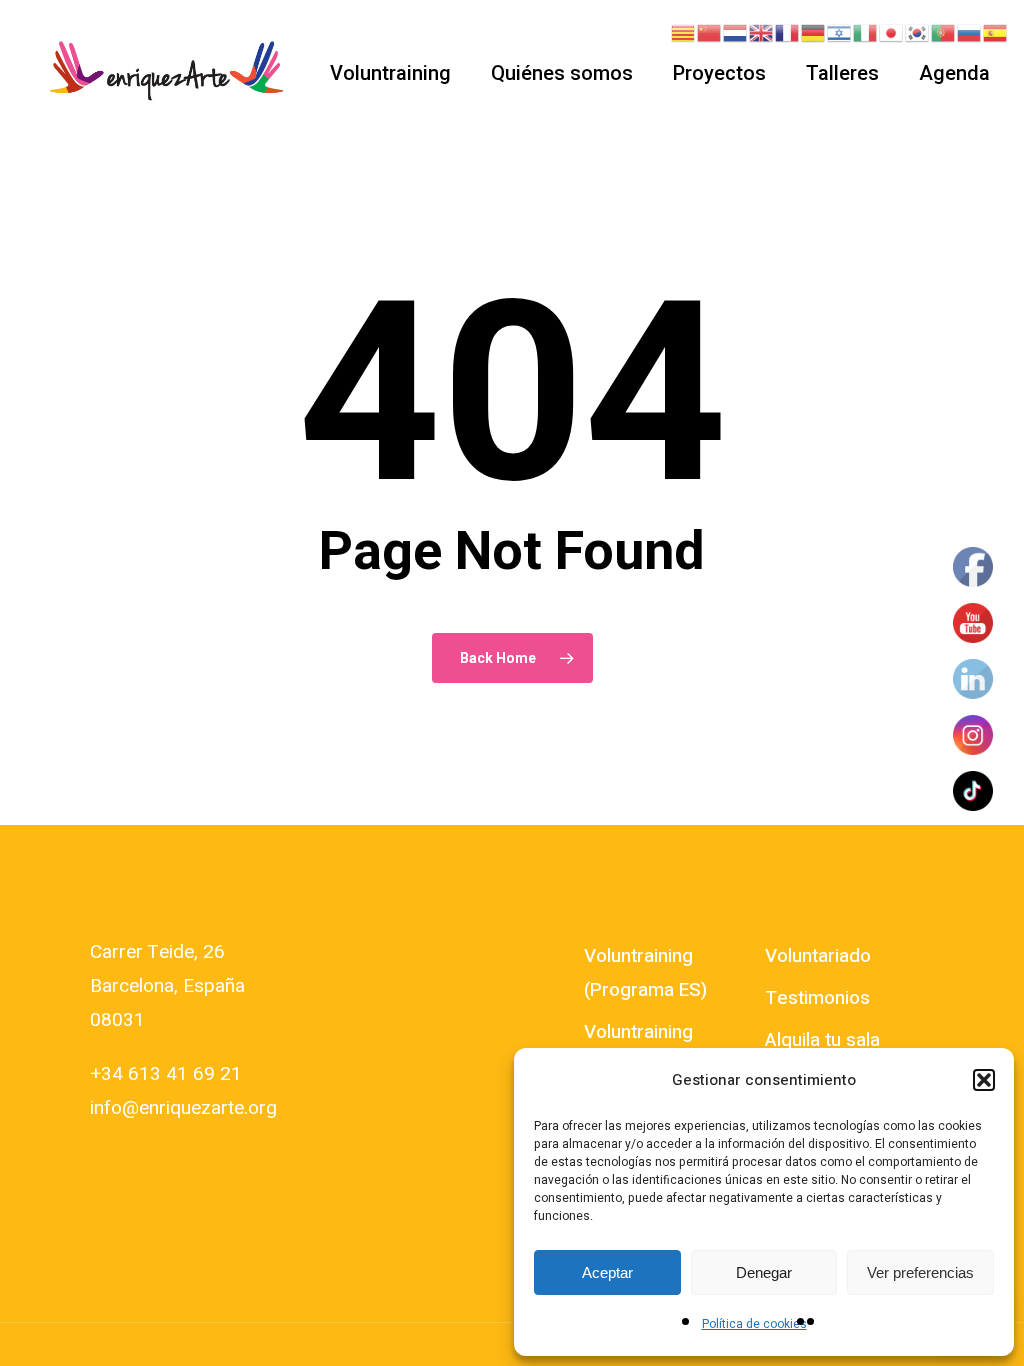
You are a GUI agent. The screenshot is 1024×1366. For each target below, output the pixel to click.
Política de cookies (754, 1324)
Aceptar (607, 1272)
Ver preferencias (920, 1272)
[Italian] (866, 32)
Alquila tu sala (822, 1040)
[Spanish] (996, 32)
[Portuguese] (944, 32)
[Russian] (970, 32)
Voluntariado (818, 956)
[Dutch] (736, 32)
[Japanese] (892, 32)
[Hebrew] (840, 32)
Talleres (842, 73)
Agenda (954, 73)
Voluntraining (390, 73)
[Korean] (918, 32)
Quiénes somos (562, 73)
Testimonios (817, 998)
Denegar (764, 1272)
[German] (814, 32)
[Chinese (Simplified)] (710, 32)
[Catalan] (684, 32)
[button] (984, 1080)
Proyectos (719, 73)
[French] (788, 32)
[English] (762, 32)
